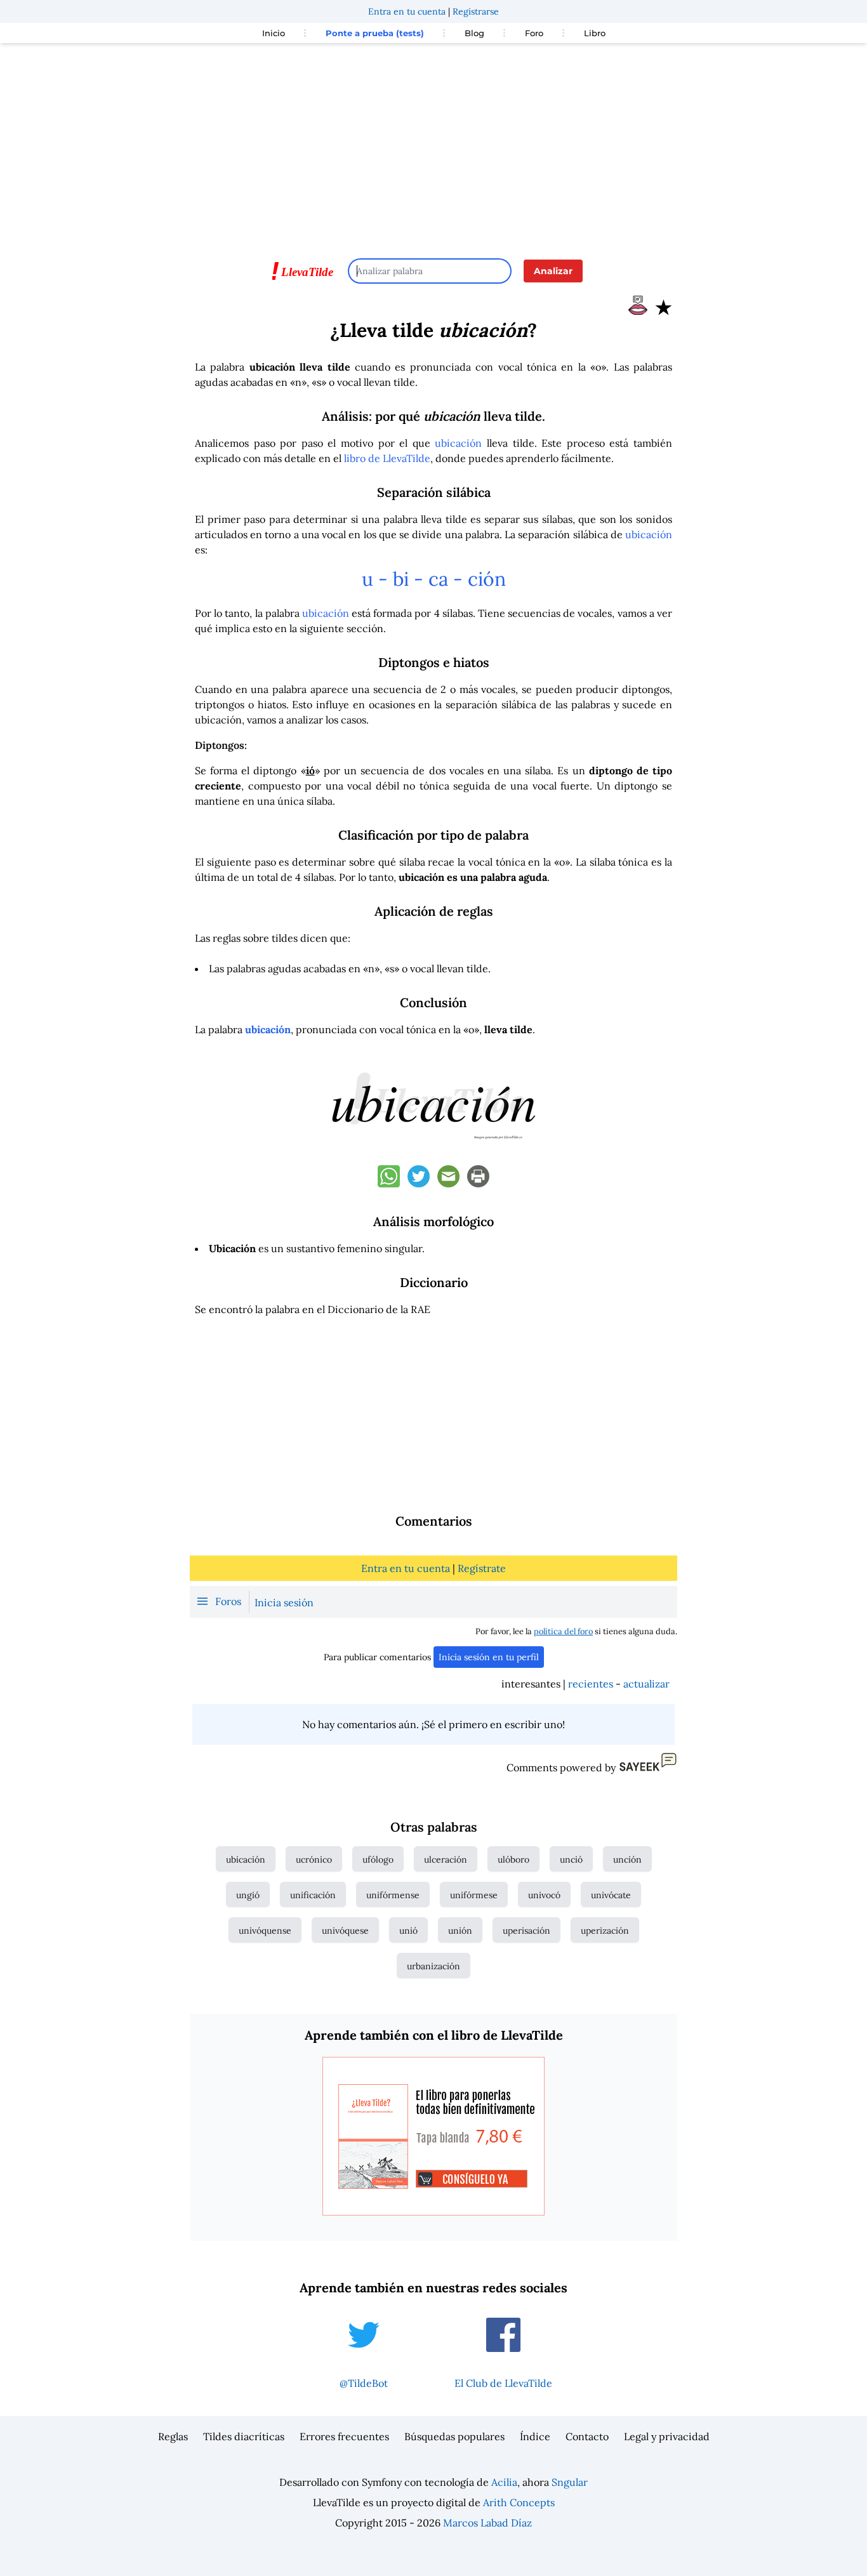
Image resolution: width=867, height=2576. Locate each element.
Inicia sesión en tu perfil (489, 1657)
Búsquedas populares (454, 2436)
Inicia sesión (284, 1602)
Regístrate (482, 1568)
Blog (474, 33)
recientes (591, 1684)
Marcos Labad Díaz (487, 2523)
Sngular (570, 2482)
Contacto (587, 2436)
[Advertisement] (433, 145)
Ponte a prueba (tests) (375, 33)
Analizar (553, 271)
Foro (534, 33)
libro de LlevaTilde (387, 458)
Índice (535, 2436)
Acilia (504, 2482)
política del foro (563, 1631)
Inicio (274, 33)
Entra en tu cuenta (407, 11)
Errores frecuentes (344, 2436)
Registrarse (476, 11)
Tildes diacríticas (244, 2436)
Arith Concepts (519, 2502)
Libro (595, 33)
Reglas (173, 2436)
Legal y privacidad (667, 2436)
